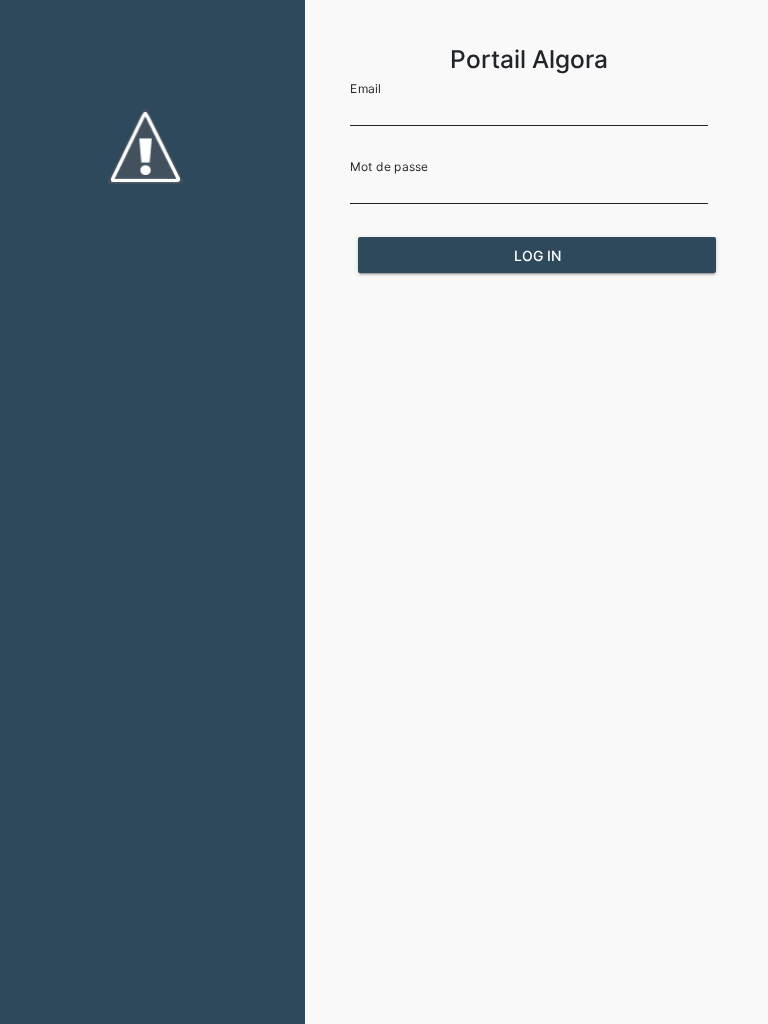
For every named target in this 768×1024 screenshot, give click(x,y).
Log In (537, 255)
